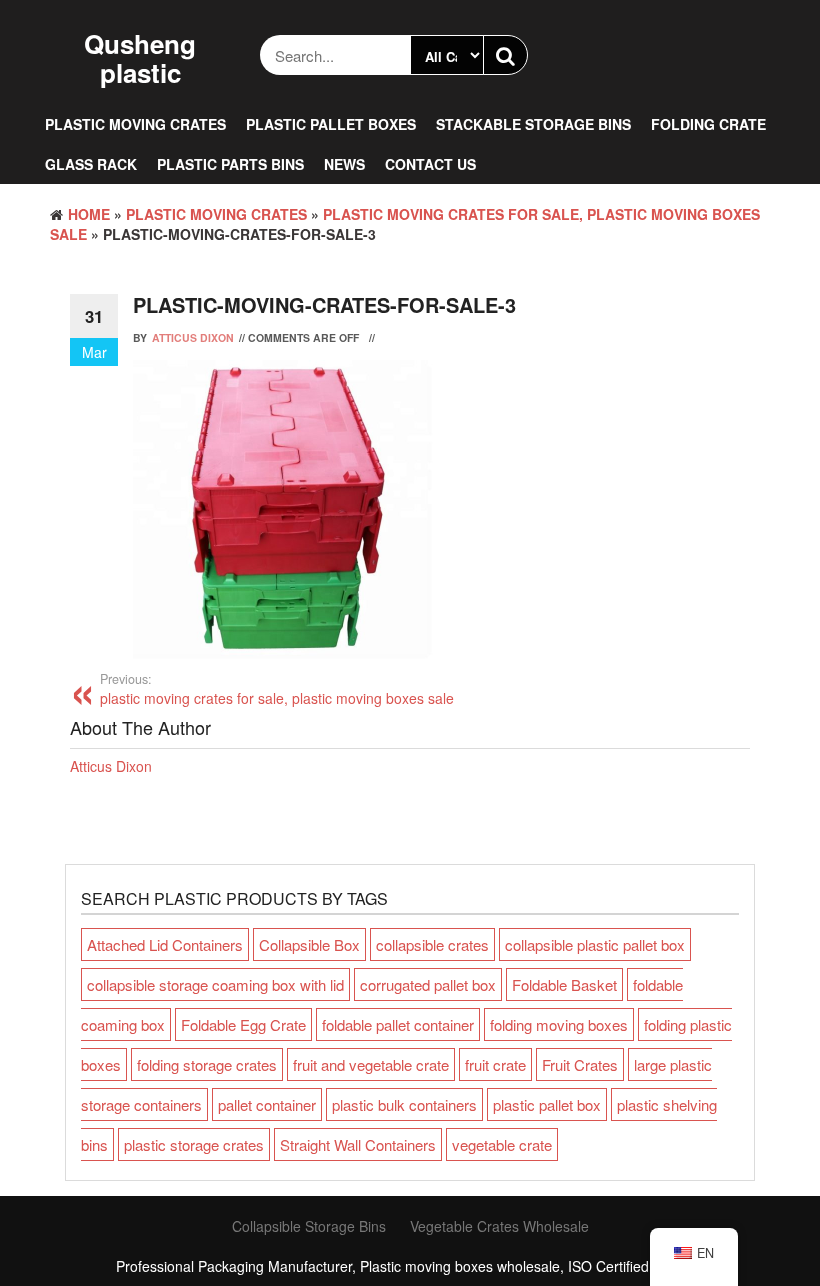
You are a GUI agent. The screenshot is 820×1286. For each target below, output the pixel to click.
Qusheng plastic (140, 58)
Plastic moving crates (135, 124)
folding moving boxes (559, 1024)
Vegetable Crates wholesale (499, 1226)
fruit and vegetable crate (371, 1064)
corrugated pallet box (428, 984)
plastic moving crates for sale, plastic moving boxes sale (277, 689)
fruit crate (495, 1064)
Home (89, 214)
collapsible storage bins (309, 1226)
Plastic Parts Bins (230, 164)
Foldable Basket (564, 984)
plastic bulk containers (404, 1104)
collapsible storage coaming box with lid (215, 984)
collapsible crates (432, 944)
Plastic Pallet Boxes (331, 124)
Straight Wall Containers (358, 1144)
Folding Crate (708, 124)
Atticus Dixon (193, 337)
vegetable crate (502, 1144)
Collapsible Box (309, 944)
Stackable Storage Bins (533, 124)
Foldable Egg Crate (243, 1024)
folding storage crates (207, 1064)
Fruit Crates (580, 1064)
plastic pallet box (547, 1104)
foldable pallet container (398, 1024)
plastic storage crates (194, 1144)
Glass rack (91, 164)
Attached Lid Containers (165, 944)
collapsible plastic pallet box (595, 944)
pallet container (267, 1104)
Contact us (430, 164)
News (344, 164)
